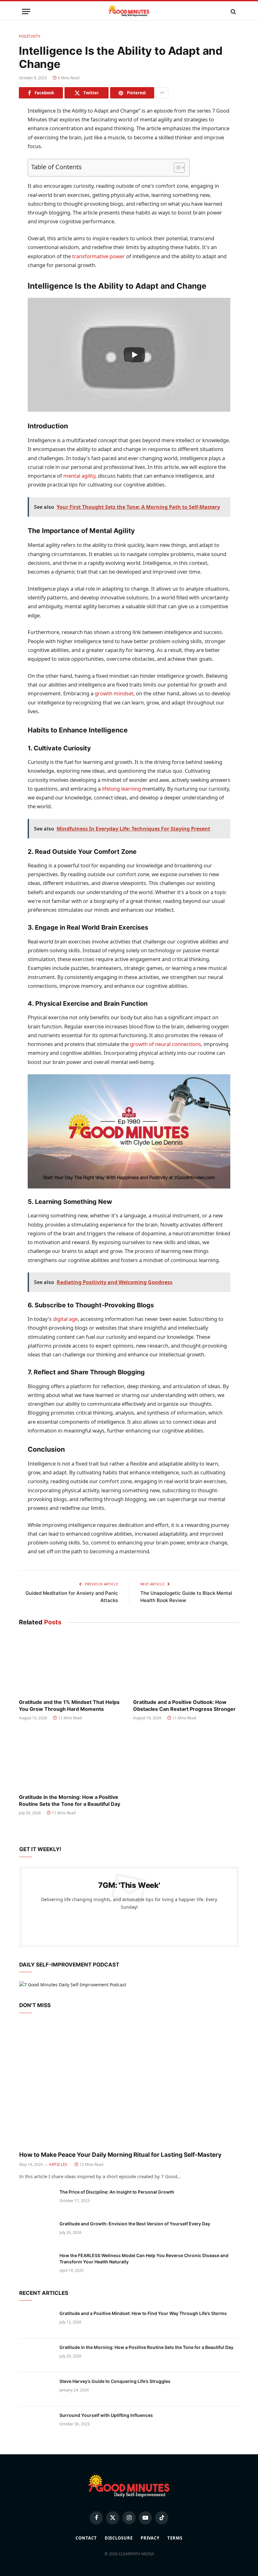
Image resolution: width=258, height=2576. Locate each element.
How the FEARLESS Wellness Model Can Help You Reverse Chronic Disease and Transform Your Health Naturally (144, 2259)
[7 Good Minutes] (129, 11)
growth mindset (114, 693)
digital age (65, 1319)
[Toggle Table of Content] (176, 168)
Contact (86, 2538)
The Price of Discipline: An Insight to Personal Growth (117, 2192)
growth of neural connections (165, 1044)
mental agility (79, 476)
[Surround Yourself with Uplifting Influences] (36, 2423)
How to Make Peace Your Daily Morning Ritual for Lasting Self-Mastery (120, 2155)
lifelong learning (121, 789)
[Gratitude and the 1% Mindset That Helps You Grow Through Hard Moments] (72, 1664)
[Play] (134, 355)
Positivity (30, 36)
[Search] (233, 11)
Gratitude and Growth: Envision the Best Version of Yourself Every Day (135, 2224)
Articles (58, 2164)
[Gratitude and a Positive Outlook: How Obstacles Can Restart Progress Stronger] (186, 1664)
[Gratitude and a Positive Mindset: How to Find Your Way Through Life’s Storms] (36, 2322)
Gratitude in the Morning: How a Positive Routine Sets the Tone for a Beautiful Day (70, 1800)
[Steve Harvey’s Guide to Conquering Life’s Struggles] (36, 2390)
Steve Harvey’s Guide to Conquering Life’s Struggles (115, 2381)
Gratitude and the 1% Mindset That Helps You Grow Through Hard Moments (69, 1705)
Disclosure (119, 2538)
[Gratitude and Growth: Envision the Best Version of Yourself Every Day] (36, 2232)
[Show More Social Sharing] (162, 93)
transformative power (98, 256)
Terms (175, 2538)
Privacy (150, 2538)
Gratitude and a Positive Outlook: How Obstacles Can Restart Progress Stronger (184, 1705)
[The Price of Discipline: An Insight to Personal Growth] (36, 2200)
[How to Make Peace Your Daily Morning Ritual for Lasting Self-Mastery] (129, 2084)
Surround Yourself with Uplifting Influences (106, 2415)
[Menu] (26, 11)
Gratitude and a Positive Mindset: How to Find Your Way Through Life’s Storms (143, 2313)
